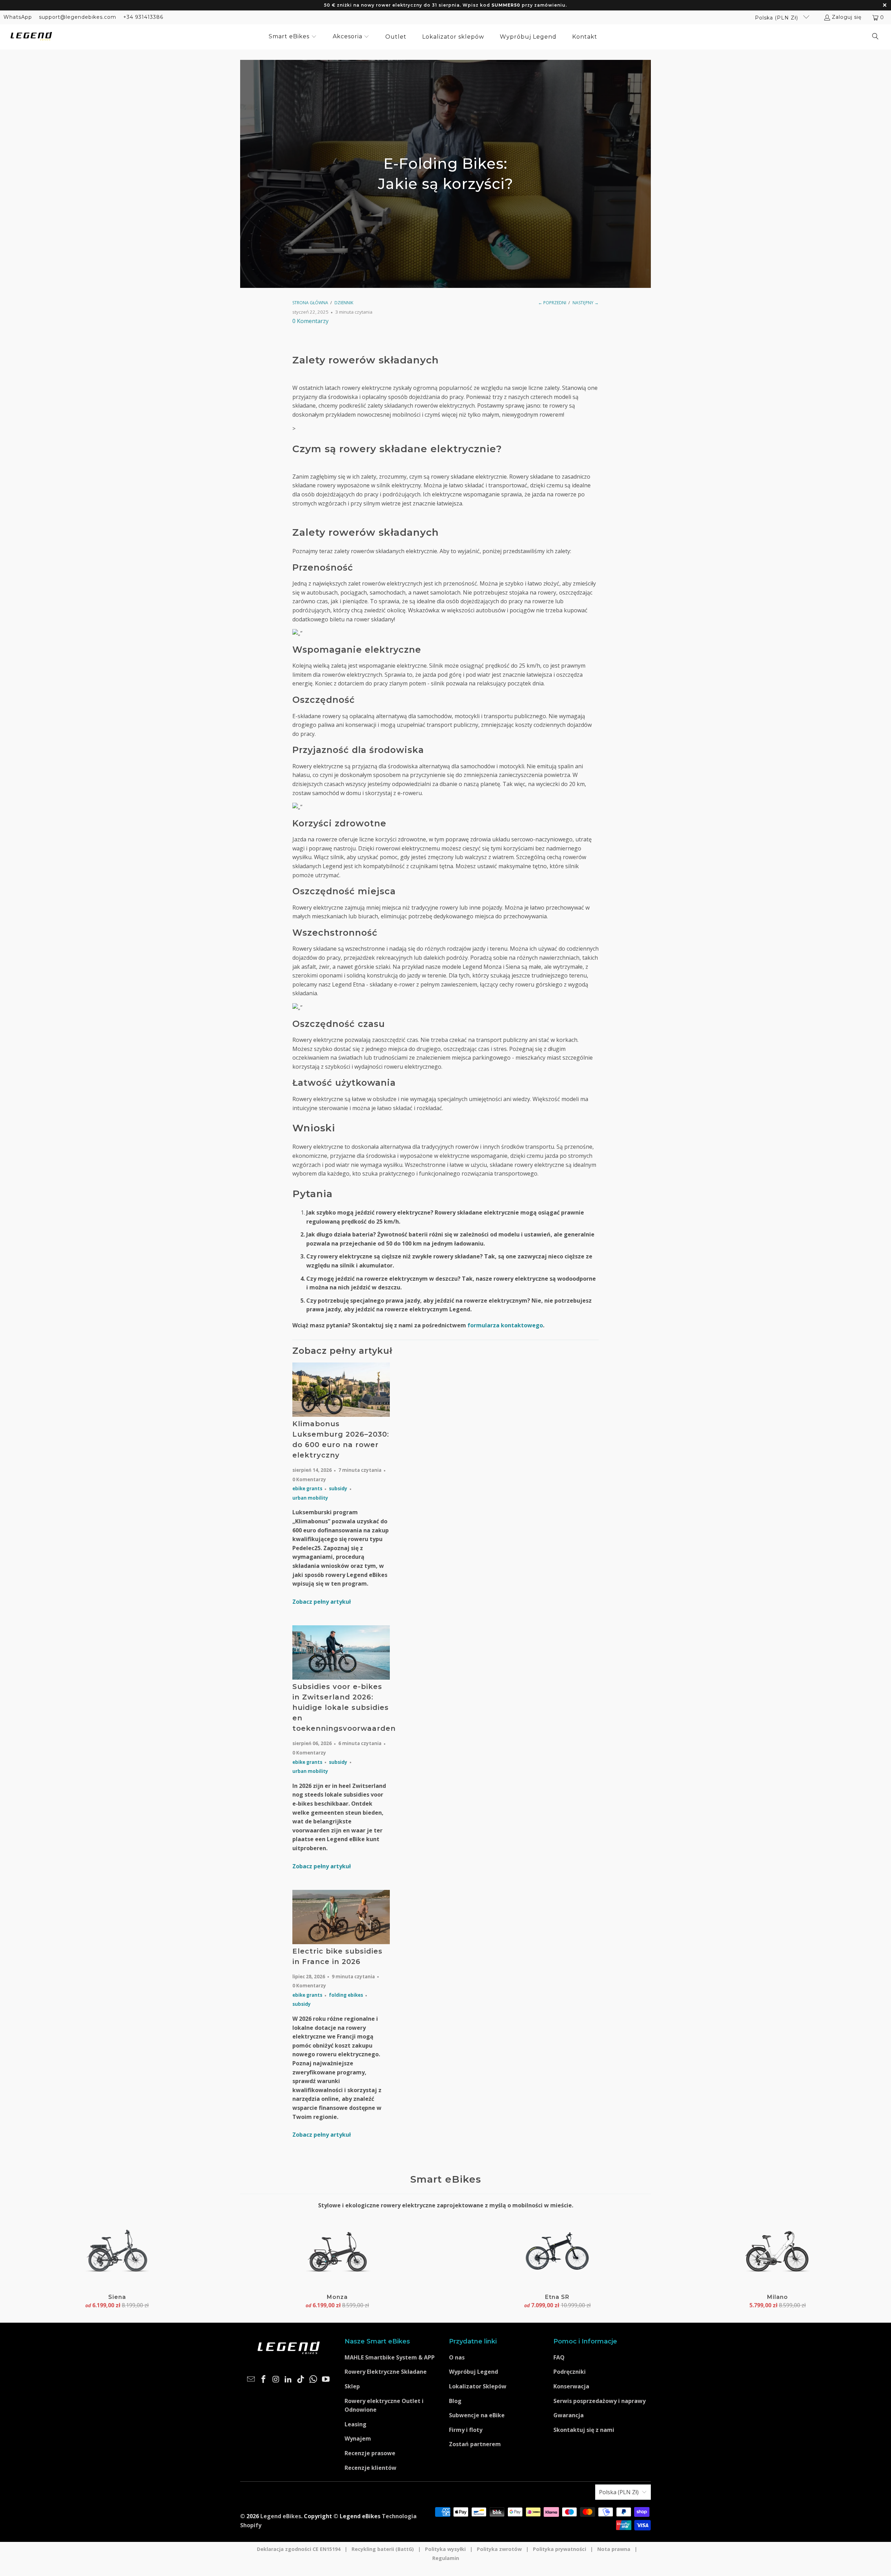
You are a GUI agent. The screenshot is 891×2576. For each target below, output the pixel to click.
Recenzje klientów (370, 2468)
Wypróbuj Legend (474, 2372)
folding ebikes (346, 1995)
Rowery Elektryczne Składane (386, 2372)
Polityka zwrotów (499, 2549)
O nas (457, 2357)
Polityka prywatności (559, 2549)
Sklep (352, 2386)
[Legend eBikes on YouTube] (326, 2379)
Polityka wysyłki (445, 2549)
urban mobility (310, 1498)
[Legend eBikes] (31, 37)
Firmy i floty (466, 2430)
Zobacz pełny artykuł (322, 1602)
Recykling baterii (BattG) (383, 2549)
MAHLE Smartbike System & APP (390, 2357)
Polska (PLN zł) (777, 18)
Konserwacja (571, 2386)
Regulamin (446, 2558)
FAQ (559, 2357)
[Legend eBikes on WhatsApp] (314, 2379)
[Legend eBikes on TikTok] (301, 2379)
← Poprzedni (552, 303)
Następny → (586, 303)
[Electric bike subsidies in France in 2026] (341, 1917)
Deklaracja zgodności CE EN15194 (299, 2549)
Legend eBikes (281, 2516)
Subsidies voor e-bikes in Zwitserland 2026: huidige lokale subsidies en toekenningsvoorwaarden (344, 1707)
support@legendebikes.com (78, 17)
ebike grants (307, 1489)
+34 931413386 (143, 17)
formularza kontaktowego (505, 1325)
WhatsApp (18, 17)
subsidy (338, 1489)
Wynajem (358, 2438)
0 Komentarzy (310, 321)
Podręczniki (570, 2372)
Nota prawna (614, 2549)
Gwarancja (569, 2415)
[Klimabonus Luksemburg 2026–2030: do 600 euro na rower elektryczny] (341, 1390)
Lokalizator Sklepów (478, 2386)
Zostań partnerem (475, 2444)
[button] (293, 37)
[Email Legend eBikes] (251, 2379)
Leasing (356, 2424)
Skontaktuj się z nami (584, 2430)
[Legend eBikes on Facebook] (264, 2379)
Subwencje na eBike (477, 2415)
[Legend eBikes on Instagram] (276, 2379)
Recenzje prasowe (370, 2453)
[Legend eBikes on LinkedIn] (289, 2379)
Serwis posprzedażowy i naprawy (600, 2401)
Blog (455, 2401)
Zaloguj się (847, 17)
